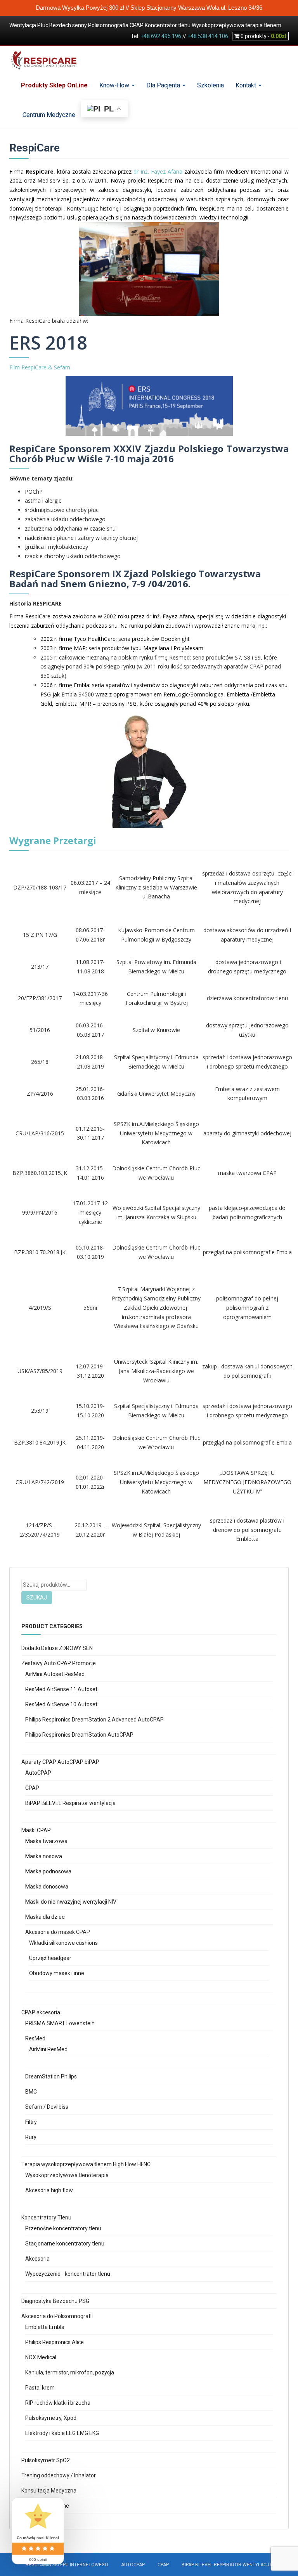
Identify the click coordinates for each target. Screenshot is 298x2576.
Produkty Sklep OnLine (54, 85)
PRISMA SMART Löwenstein (60, 2023)
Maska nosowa (44, 1856)
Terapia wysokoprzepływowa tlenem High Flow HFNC (86, 2164)
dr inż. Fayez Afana (158, 171)
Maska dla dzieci (45, 1917)
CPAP (32, 1788)
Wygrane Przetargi (54, 840)
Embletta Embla (45, 2327)
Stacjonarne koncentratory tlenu (65, 2244)
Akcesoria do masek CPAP (58, 1932)
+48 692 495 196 (161, 36)
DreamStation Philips (51, 2076)
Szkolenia (211, 85)
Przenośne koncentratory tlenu (63, 2228)
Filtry (31, 2122)
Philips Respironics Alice (55, 2342)
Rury (31, 2137)
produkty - (263, 36)
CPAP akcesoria (41, 2012)
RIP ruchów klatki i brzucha (58, 2403)
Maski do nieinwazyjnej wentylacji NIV (71, 1902)
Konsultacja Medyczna (49, 2491)
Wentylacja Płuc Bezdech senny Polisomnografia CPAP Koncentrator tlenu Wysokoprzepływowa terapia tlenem (145, 25)
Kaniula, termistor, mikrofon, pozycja (70, 2372)
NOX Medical (41, 2357)
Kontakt (247, 85)
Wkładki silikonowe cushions (63, 1943)
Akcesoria (37, 2259)
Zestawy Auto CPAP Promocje (59, 1663)
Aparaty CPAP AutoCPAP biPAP (60, 1762)
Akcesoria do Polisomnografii (57, 2316)
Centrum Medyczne (48, 115)
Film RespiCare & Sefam (40, 367)
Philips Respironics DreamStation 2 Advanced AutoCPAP (94, 1720)
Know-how (115, 85)
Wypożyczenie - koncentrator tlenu (68, 2274)
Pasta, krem (40, 2388)
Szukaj (37, 1598)
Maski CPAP (36, 1830)
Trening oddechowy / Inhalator (59, 2475)
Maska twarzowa (46, 1841)
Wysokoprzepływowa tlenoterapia (67, 2175)
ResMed (35, 2038)
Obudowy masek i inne (57, 1973)
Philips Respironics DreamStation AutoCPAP (79, 1735)
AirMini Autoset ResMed (55, 1674)
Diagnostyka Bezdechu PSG (55, 2301)
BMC (31, 2092)
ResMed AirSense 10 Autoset (61, 1704)
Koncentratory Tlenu (46, 2217)
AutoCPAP (38, 1773)
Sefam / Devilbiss (47, 2107)
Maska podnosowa (48, 1871)
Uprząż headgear (50, 1958)
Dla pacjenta (164, 85)
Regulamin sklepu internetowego (67, 2565)
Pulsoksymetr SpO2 (46, 2460)
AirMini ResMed (48, 2049)
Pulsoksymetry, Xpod (51, 2418)
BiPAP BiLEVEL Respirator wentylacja (70, 1803)
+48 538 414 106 (208, 36)
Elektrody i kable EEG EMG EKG (62, 2433)
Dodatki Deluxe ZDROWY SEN (57, 1648)
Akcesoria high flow (49, 2190)
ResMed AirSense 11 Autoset (61, 1689)
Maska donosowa (47, 1887)
